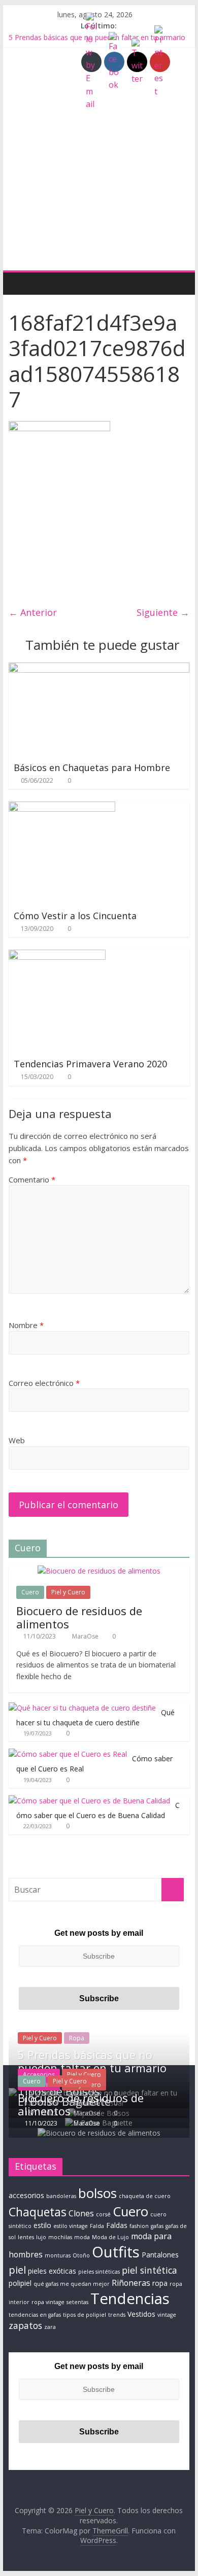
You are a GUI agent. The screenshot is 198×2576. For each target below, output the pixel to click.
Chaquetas (38, 2212)
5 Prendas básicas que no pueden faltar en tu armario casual (92, 2068)
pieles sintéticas (99, 2272)
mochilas (60, 2237)
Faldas (117, 2225)
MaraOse (86, 1636)
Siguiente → (163, 612)
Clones (81, 2213)
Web (17, 1440)
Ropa (77, 2038)
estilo (42, 2225)
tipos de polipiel (85, 2315)
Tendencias (130, 2299)
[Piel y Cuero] (19, 283)
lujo (41, 2237)
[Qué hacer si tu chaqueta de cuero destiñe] (82, 1708)
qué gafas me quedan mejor (72, 2284)
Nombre (26, 1325)
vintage (167, 2315)
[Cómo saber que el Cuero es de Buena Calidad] (89, 1801)
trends (117, 2315)
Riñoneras (131, 2283)
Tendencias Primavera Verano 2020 (90, 1064)
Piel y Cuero (68, 1592)
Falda (97, 2226)
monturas (58, 2255)
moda (82, 2237)
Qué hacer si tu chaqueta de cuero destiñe (95, 1717)
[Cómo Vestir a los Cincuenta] (62, 808)
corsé (103, 2214)
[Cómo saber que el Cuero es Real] (68, 1754)
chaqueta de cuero (145, 2196)
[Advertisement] (99, 166)
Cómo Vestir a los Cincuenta (75, 916)
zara (50, 2327)
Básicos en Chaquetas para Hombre (92, 768)
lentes (26, 2237)
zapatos (25, 2325)
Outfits (116, 2252)
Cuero (30, 1592)
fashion (139, 2226)
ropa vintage (48, 2302)
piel (17, 2270)
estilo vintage (71, 2226)
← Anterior (33, 612)
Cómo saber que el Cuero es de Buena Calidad (98, 1810)
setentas (77, 2302)
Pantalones (160, 2255)
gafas (157, 2226)
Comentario (32, 1179)
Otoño (81, 2255)
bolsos (97, 2193)
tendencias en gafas (35, 2315)
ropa (160, 2283)
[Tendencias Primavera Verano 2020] (57, 956)
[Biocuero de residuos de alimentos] (99, 1571)
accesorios (26, 2195)
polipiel (20, 2283)
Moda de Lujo (110, 2237)
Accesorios (39, 2075)
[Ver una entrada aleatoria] (179, 283)
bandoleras (61, 2196)
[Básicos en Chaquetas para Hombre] (99, 669)
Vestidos (141, 2314)
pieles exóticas (52, 2271)
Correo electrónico (44, 1383)
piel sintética (150, 2270)
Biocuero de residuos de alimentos (79, 1617)
